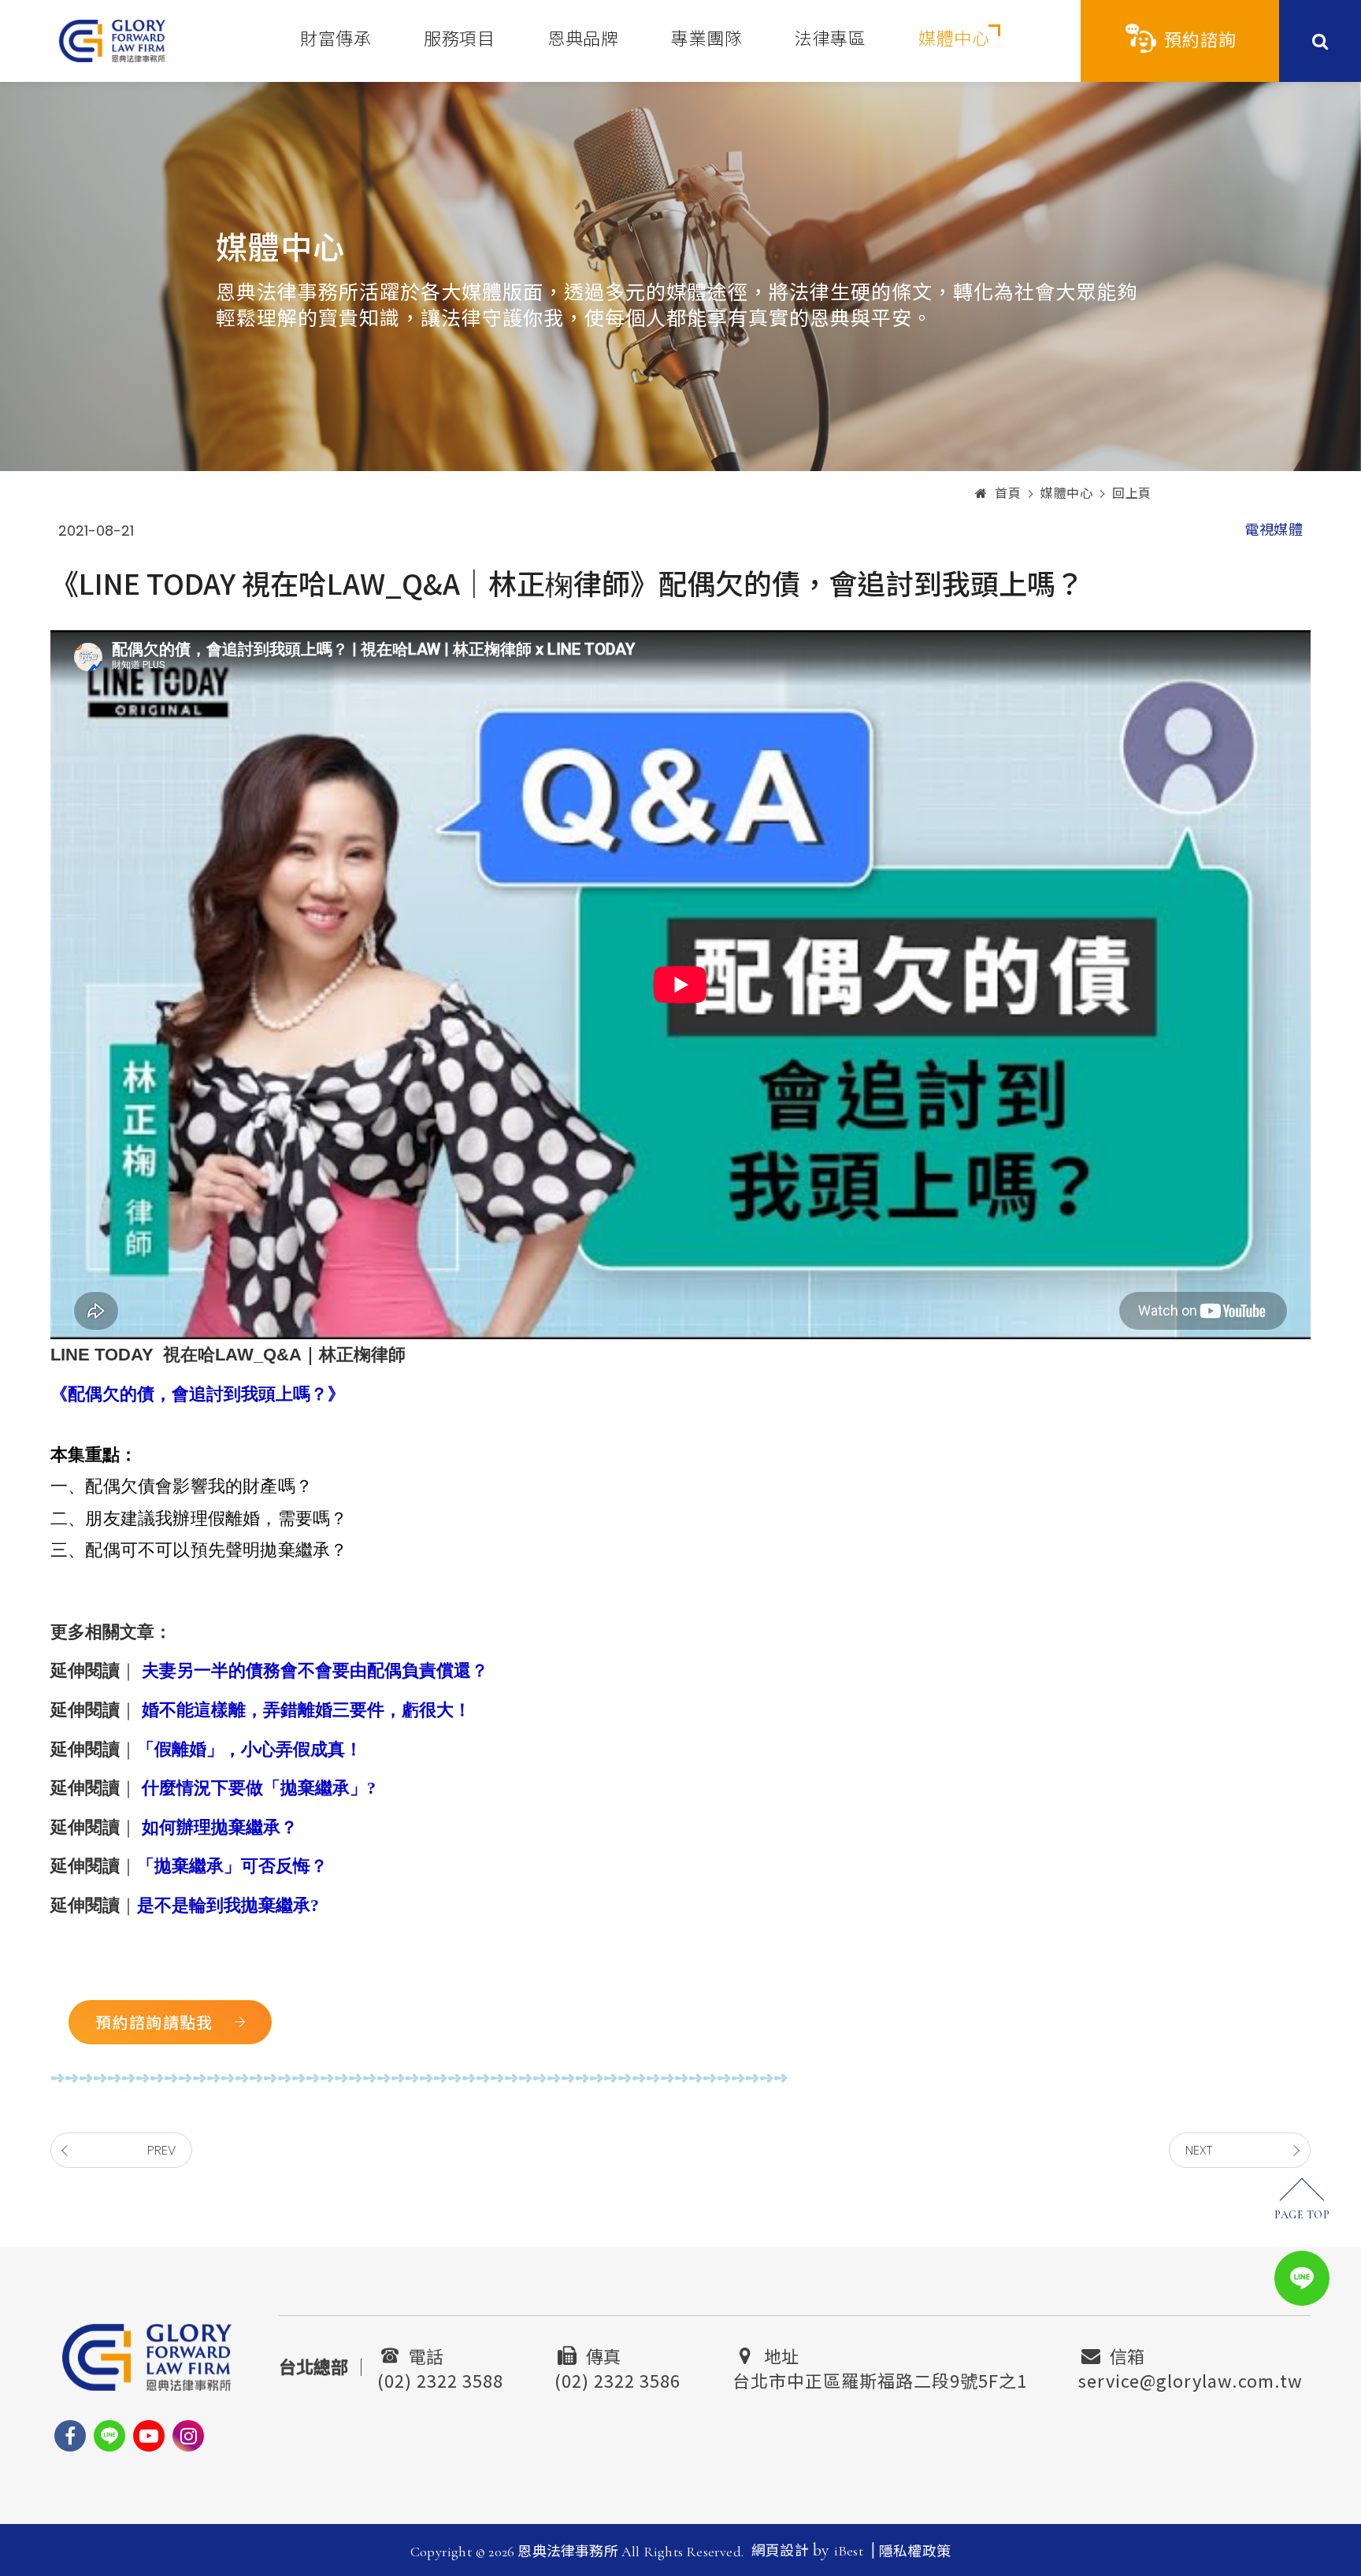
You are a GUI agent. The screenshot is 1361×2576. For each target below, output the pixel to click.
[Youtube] (149, 2436)
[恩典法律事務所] (112, 41)
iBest (849, 2551)
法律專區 (830, 39)
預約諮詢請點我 (154, 2022)
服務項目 (459, 39)
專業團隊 (706, 39)
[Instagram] (188, 2436)
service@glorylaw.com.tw (1190, 2378)
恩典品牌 (583, 39)
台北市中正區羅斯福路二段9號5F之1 (880, 2378)
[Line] (109, 2436)
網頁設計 (780, 2551)
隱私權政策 (915, 2552)
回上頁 (1132, 494)
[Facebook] (70, 2436)
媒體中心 (954, 39)
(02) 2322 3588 (440, 2378)
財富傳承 (336, 39)
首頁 (1008, 494)
